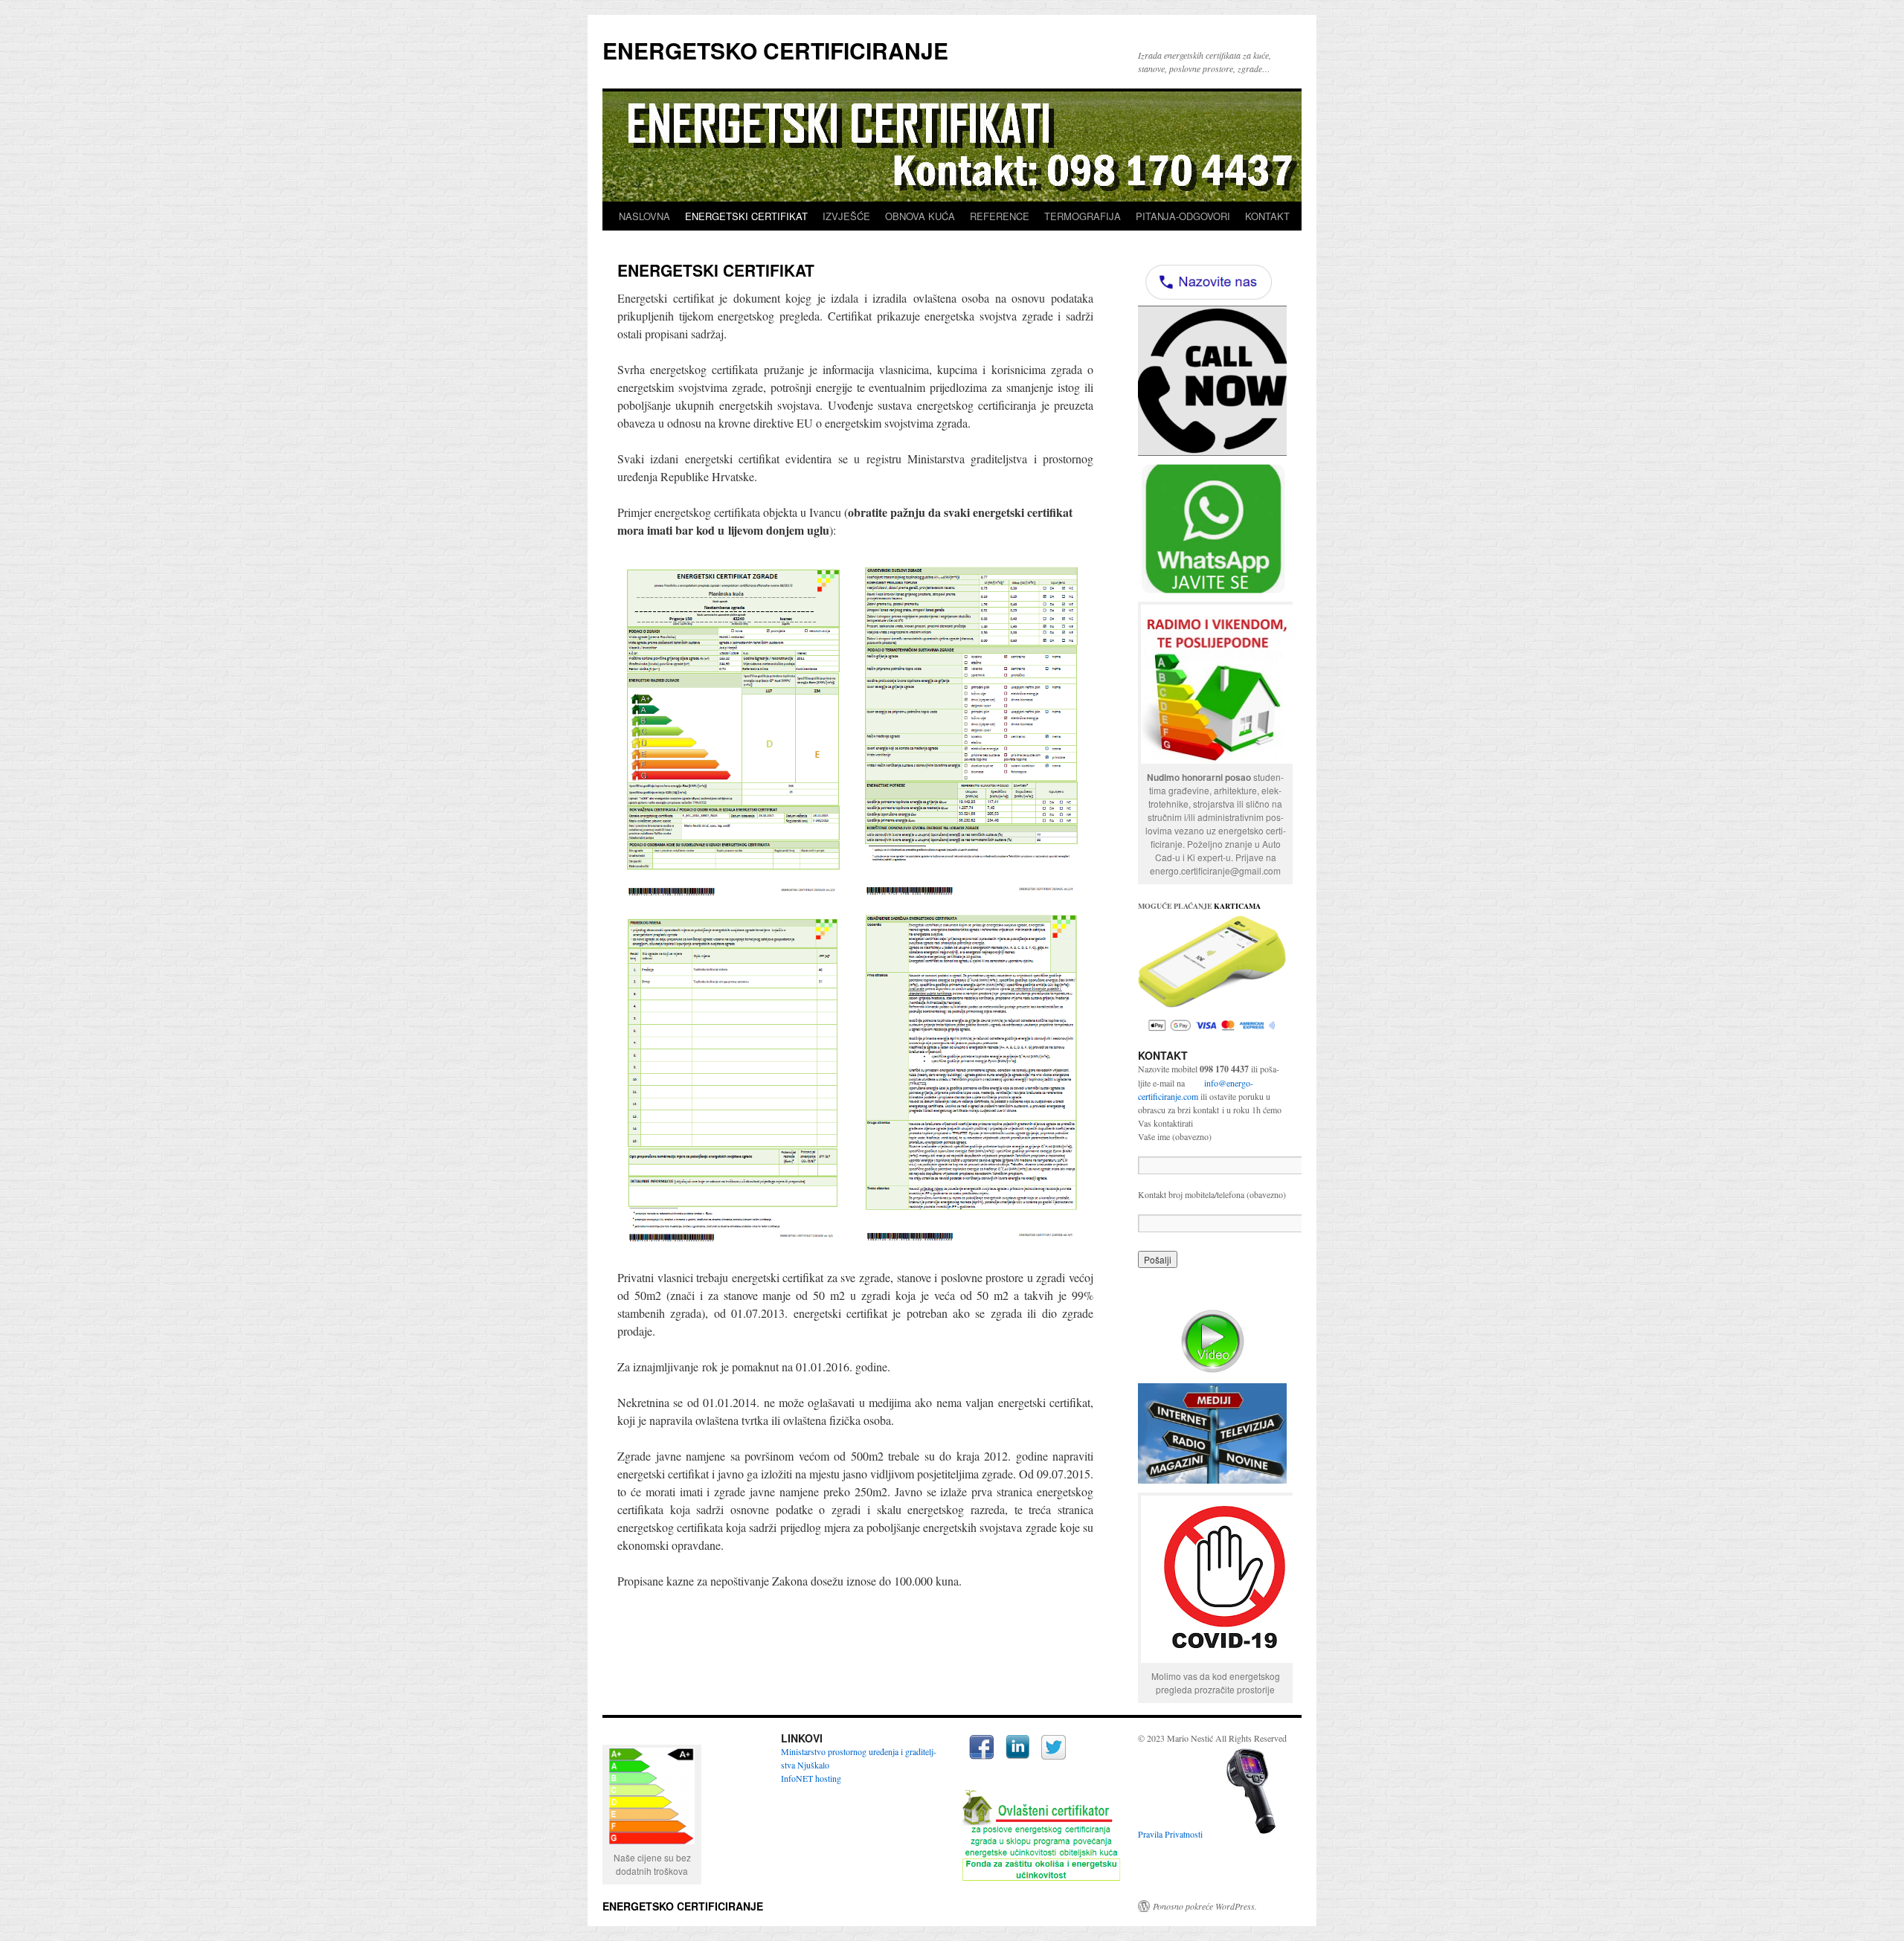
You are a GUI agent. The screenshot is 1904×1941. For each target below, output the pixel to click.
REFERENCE (1000, 216)
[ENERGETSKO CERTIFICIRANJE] (1219, 760)
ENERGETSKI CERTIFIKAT (746, 216)
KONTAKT (1267, 216)
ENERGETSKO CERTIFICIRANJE (775, 50)
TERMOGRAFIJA (1083, 216)
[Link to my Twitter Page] (1054, 1749)
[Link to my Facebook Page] (981, 1749)
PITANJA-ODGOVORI (1183, 216)
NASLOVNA (644, 216)
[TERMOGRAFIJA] (1251, 1834)
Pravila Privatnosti (1170, 1834)
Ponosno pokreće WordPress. (1205, 1906)
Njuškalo (813, 1765)
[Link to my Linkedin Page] (1017, 1748)
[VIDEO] (1212, 1341)
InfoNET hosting (811, 1778)
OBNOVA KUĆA (920, 216)
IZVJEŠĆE (846, 216)
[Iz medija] (1212, 1433)
